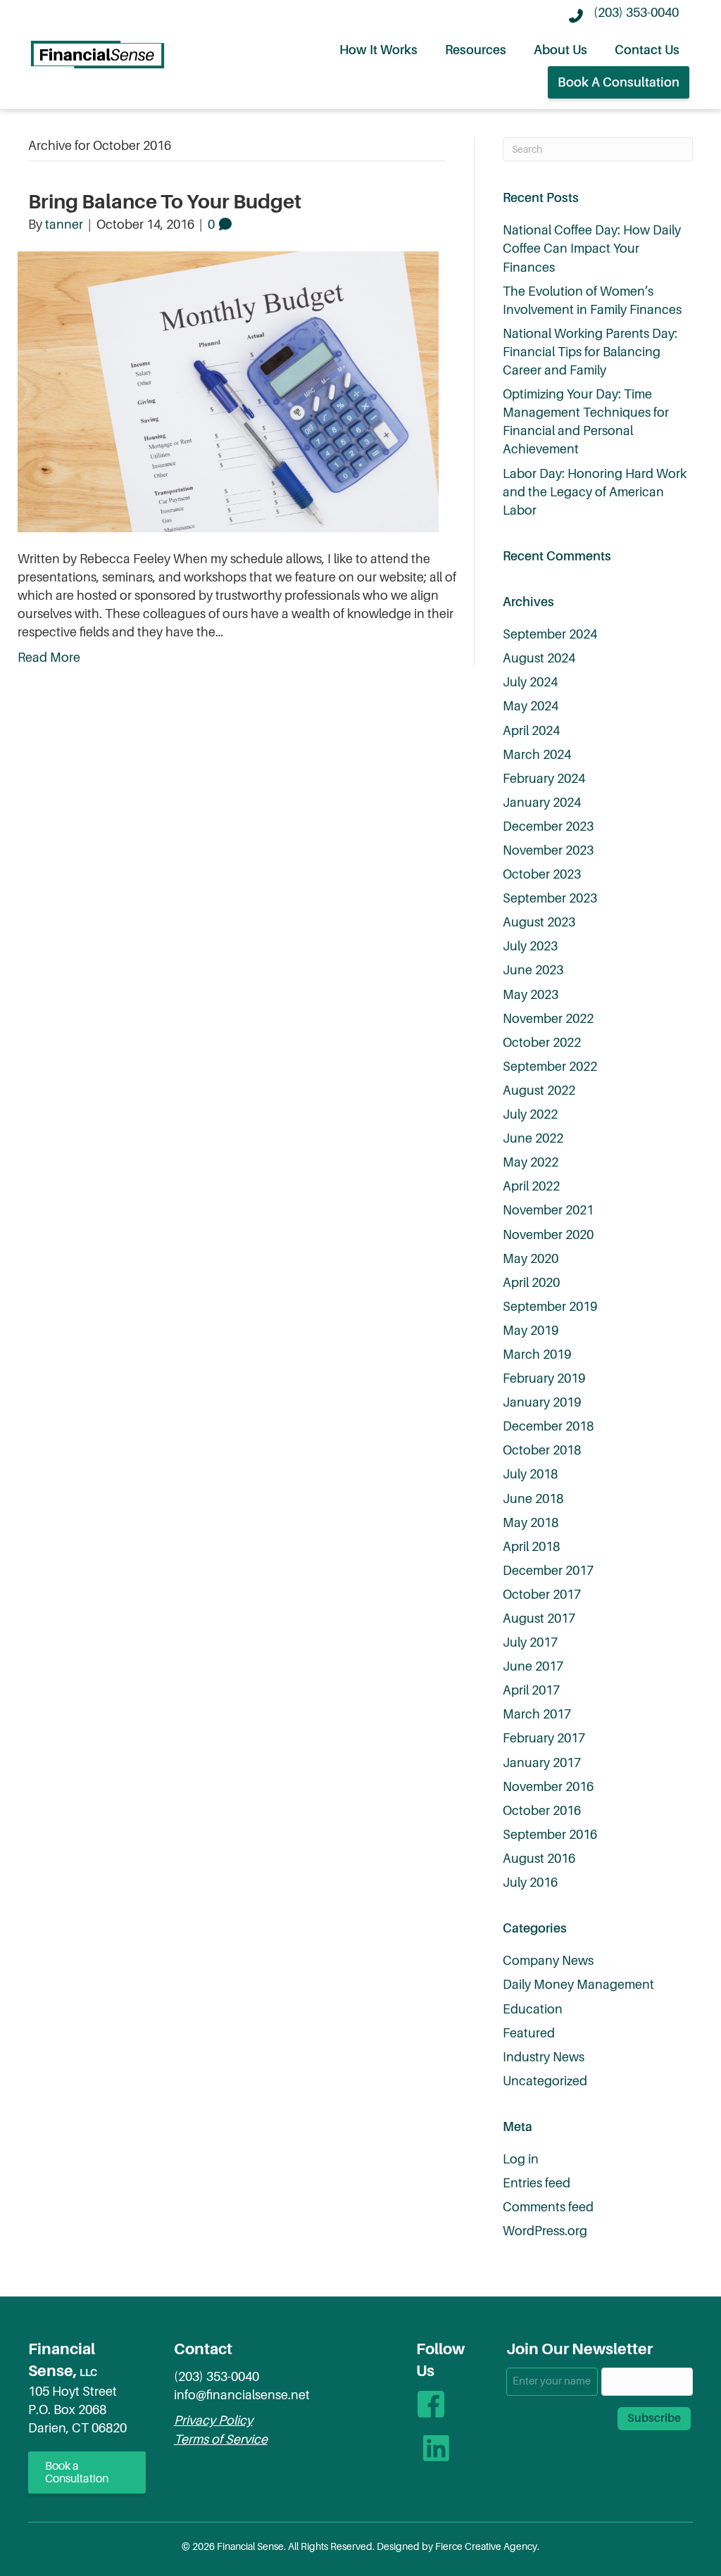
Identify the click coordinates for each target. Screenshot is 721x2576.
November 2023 (548, 850)
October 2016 (542, 1811)
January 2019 (542, 1402)
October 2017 (542, 1595)
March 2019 (537, 1355)
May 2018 (531, 1523)
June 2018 (533, 1499)
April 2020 (531, 1283)
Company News (548, 1961)
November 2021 (548, 1210)
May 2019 (531, 1331)
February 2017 (544, 1738)
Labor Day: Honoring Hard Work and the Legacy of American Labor (595, 492)
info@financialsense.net (242, 2395)
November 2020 (548, 1235)
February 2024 (544, 779)
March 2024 (537, 755)
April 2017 (531, 1690)
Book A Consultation (619, 82)
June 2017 (533, 1666)
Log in (521, 2159)
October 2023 (542, 874)
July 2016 (530, 1883)
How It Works (378, 50)
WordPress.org (545, 2231)
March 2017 (537, 1714)
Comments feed (548, 2207)
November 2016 (548, 1787)
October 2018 (542, 1450)
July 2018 (530, 1474)
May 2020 (531, 1259)
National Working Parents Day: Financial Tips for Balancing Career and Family (590, 352)
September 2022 (550, 1067)
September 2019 (550, 1307)
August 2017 (539, 1619)
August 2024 (539, 658)
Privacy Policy (213, 2420)
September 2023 (550, 898)
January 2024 (542, 803)
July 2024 (530, 682)
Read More (49, 658)
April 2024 (531, 731)
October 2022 (542, 1043)
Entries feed (537, 2183)
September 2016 (550, 1835)
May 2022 (531, 1162)
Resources (476, 50)
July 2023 (530, 946)
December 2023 (548, 827)
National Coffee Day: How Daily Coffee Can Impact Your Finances (592, 249)
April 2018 (531, 1547)
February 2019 (544, 1378)
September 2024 (550, 634)
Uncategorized (545, 2081)
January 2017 (542, 1763)
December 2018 (548, 1426)
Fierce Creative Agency (486, 2546)
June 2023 (533, 970)
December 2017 (548, 1571)
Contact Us (647, 50)
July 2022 (530, 1114)
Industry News (544, 2057)
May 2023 (531, 995)
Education (533, 2009)
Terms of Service (221, 2439)
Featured (529, 2033)
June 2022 (533, 1138)
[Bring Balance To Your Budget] (228, 391)
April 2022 (531, 1186)
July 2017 (530, 1642)
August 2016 (539, 1859)
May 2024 (531, 706)
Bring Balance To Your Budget (165, 202)
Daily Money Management (578, 1985)
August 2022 (539, 1091)
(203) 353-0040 (217, 2377)
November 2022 (548, 1019)
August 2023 (539, 922)
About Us (560, 50)
